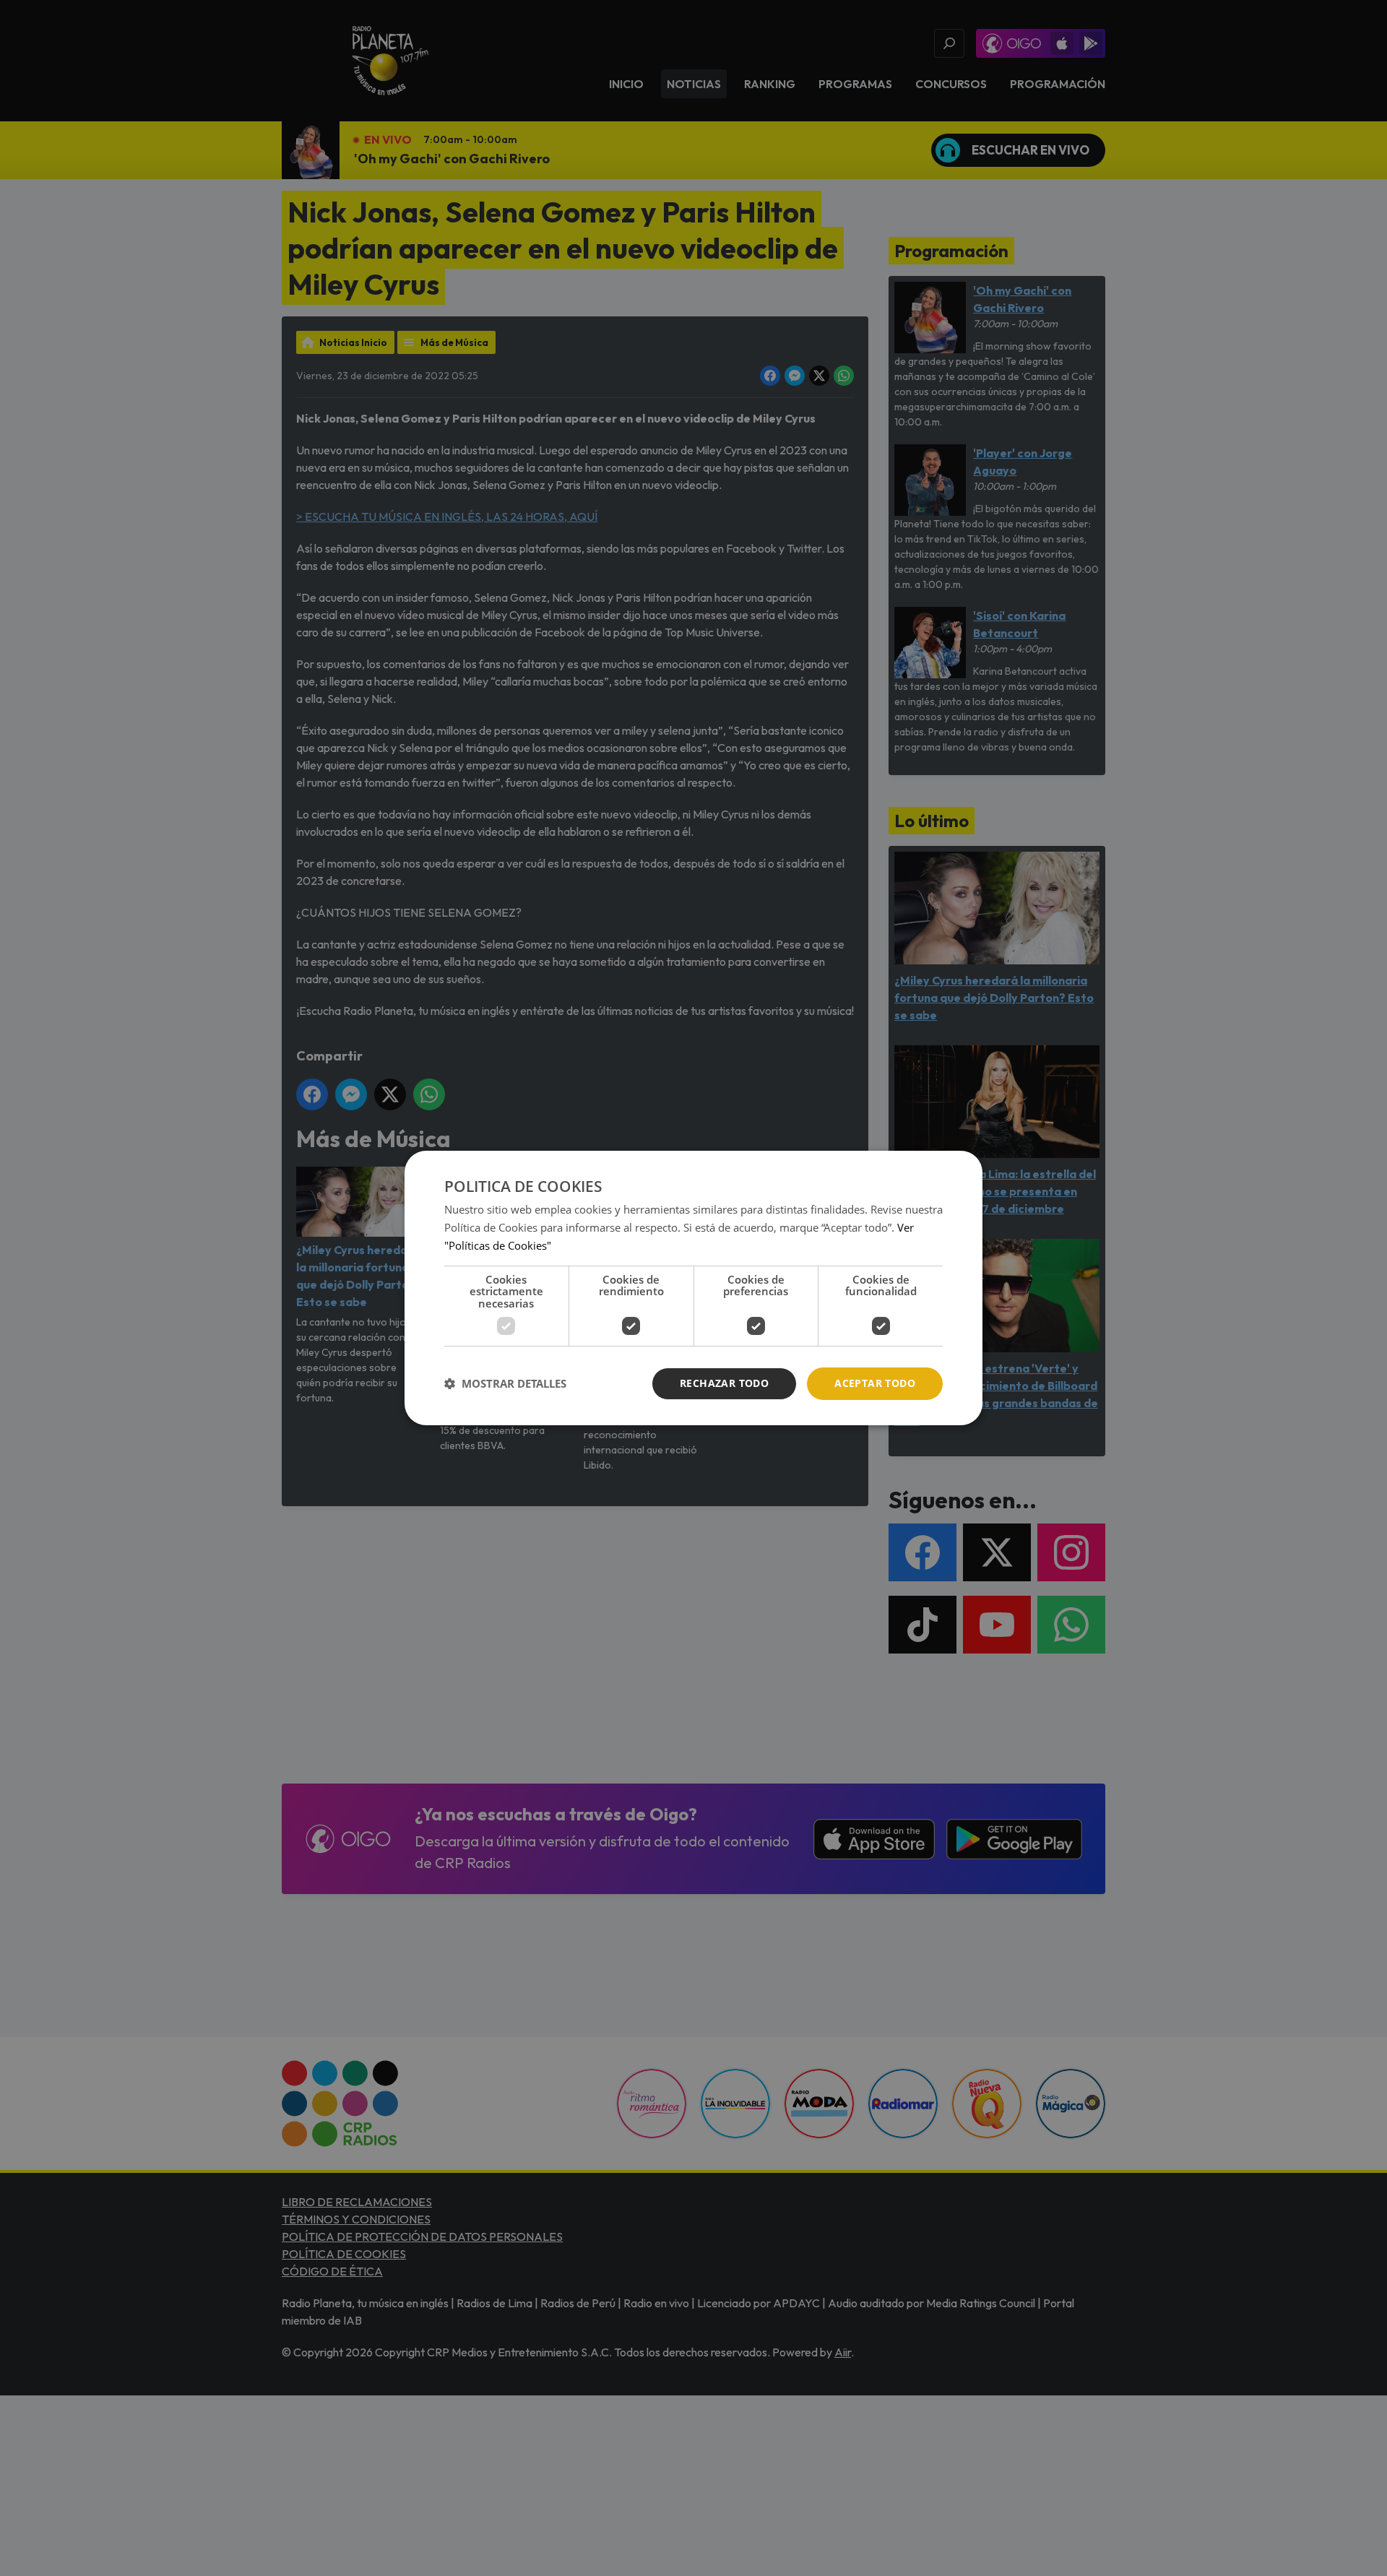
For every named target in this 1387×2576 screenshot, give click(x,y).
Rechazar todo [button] (724, 1383)
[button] (505, 1384)
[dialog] (693, 1288)
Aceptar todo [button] (875, 1383)
